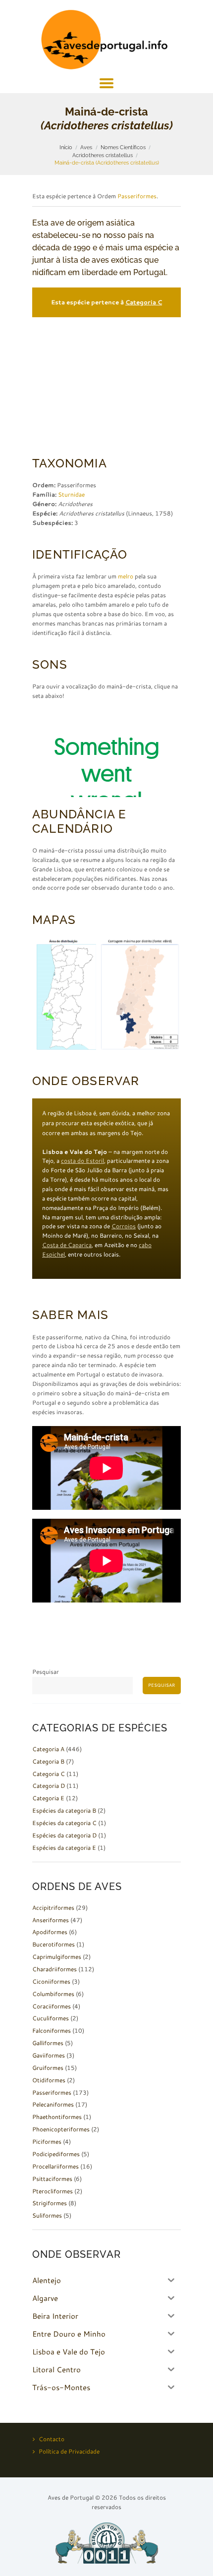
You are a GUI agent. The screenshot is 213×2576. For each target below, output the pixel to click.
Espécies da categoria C (64, 1823)
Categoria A (48, 1749)
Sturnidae (71, 494)
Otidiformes (49, 2080)
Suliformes (47, 2215)
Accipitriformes (53, 1908)
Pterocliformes (53, 2191)
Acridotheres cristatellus (103, 155)
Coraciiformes (52, 2006)
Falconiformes (52, 2031)
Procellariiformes (55, 2166)
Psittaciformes (52, 2179)
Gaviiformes (49, 2055)
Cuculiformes (51, 2018)
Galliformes (48, 2043)
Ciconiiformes (51, 1981)
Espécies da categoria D (64, 1835)
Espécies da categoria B (64, 1810)
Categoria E (48, 1798)
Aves (86, 147)
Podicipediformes (56, 2154)
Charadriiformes (54, 1969)
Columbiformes (53, 1994)
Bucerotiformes (53, 1944)
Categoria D (49, 1786)
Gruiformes (48, 2068)
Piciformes (47, 2142)
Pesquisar (46, 1672)
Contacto (52, 2439)
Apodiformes (50, 1932)
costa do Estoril (82, 1161)
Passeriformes (137, 196)
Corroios (124, 1226)
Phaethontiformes (57, 2117)
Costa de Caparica (67, 1245)
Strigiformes (50, 2203)
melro (126, 576)
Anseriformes (51, 1920)
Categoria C (144, 302)
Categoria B (48, 1761)
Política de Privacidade (69, 2451)
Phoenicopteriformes (61, 2129)
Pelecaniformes (53, 2104)
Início (66, 147)
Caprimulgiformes (57, 1957)
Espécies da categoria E (64, 1848)
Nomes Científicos (123, 147)
